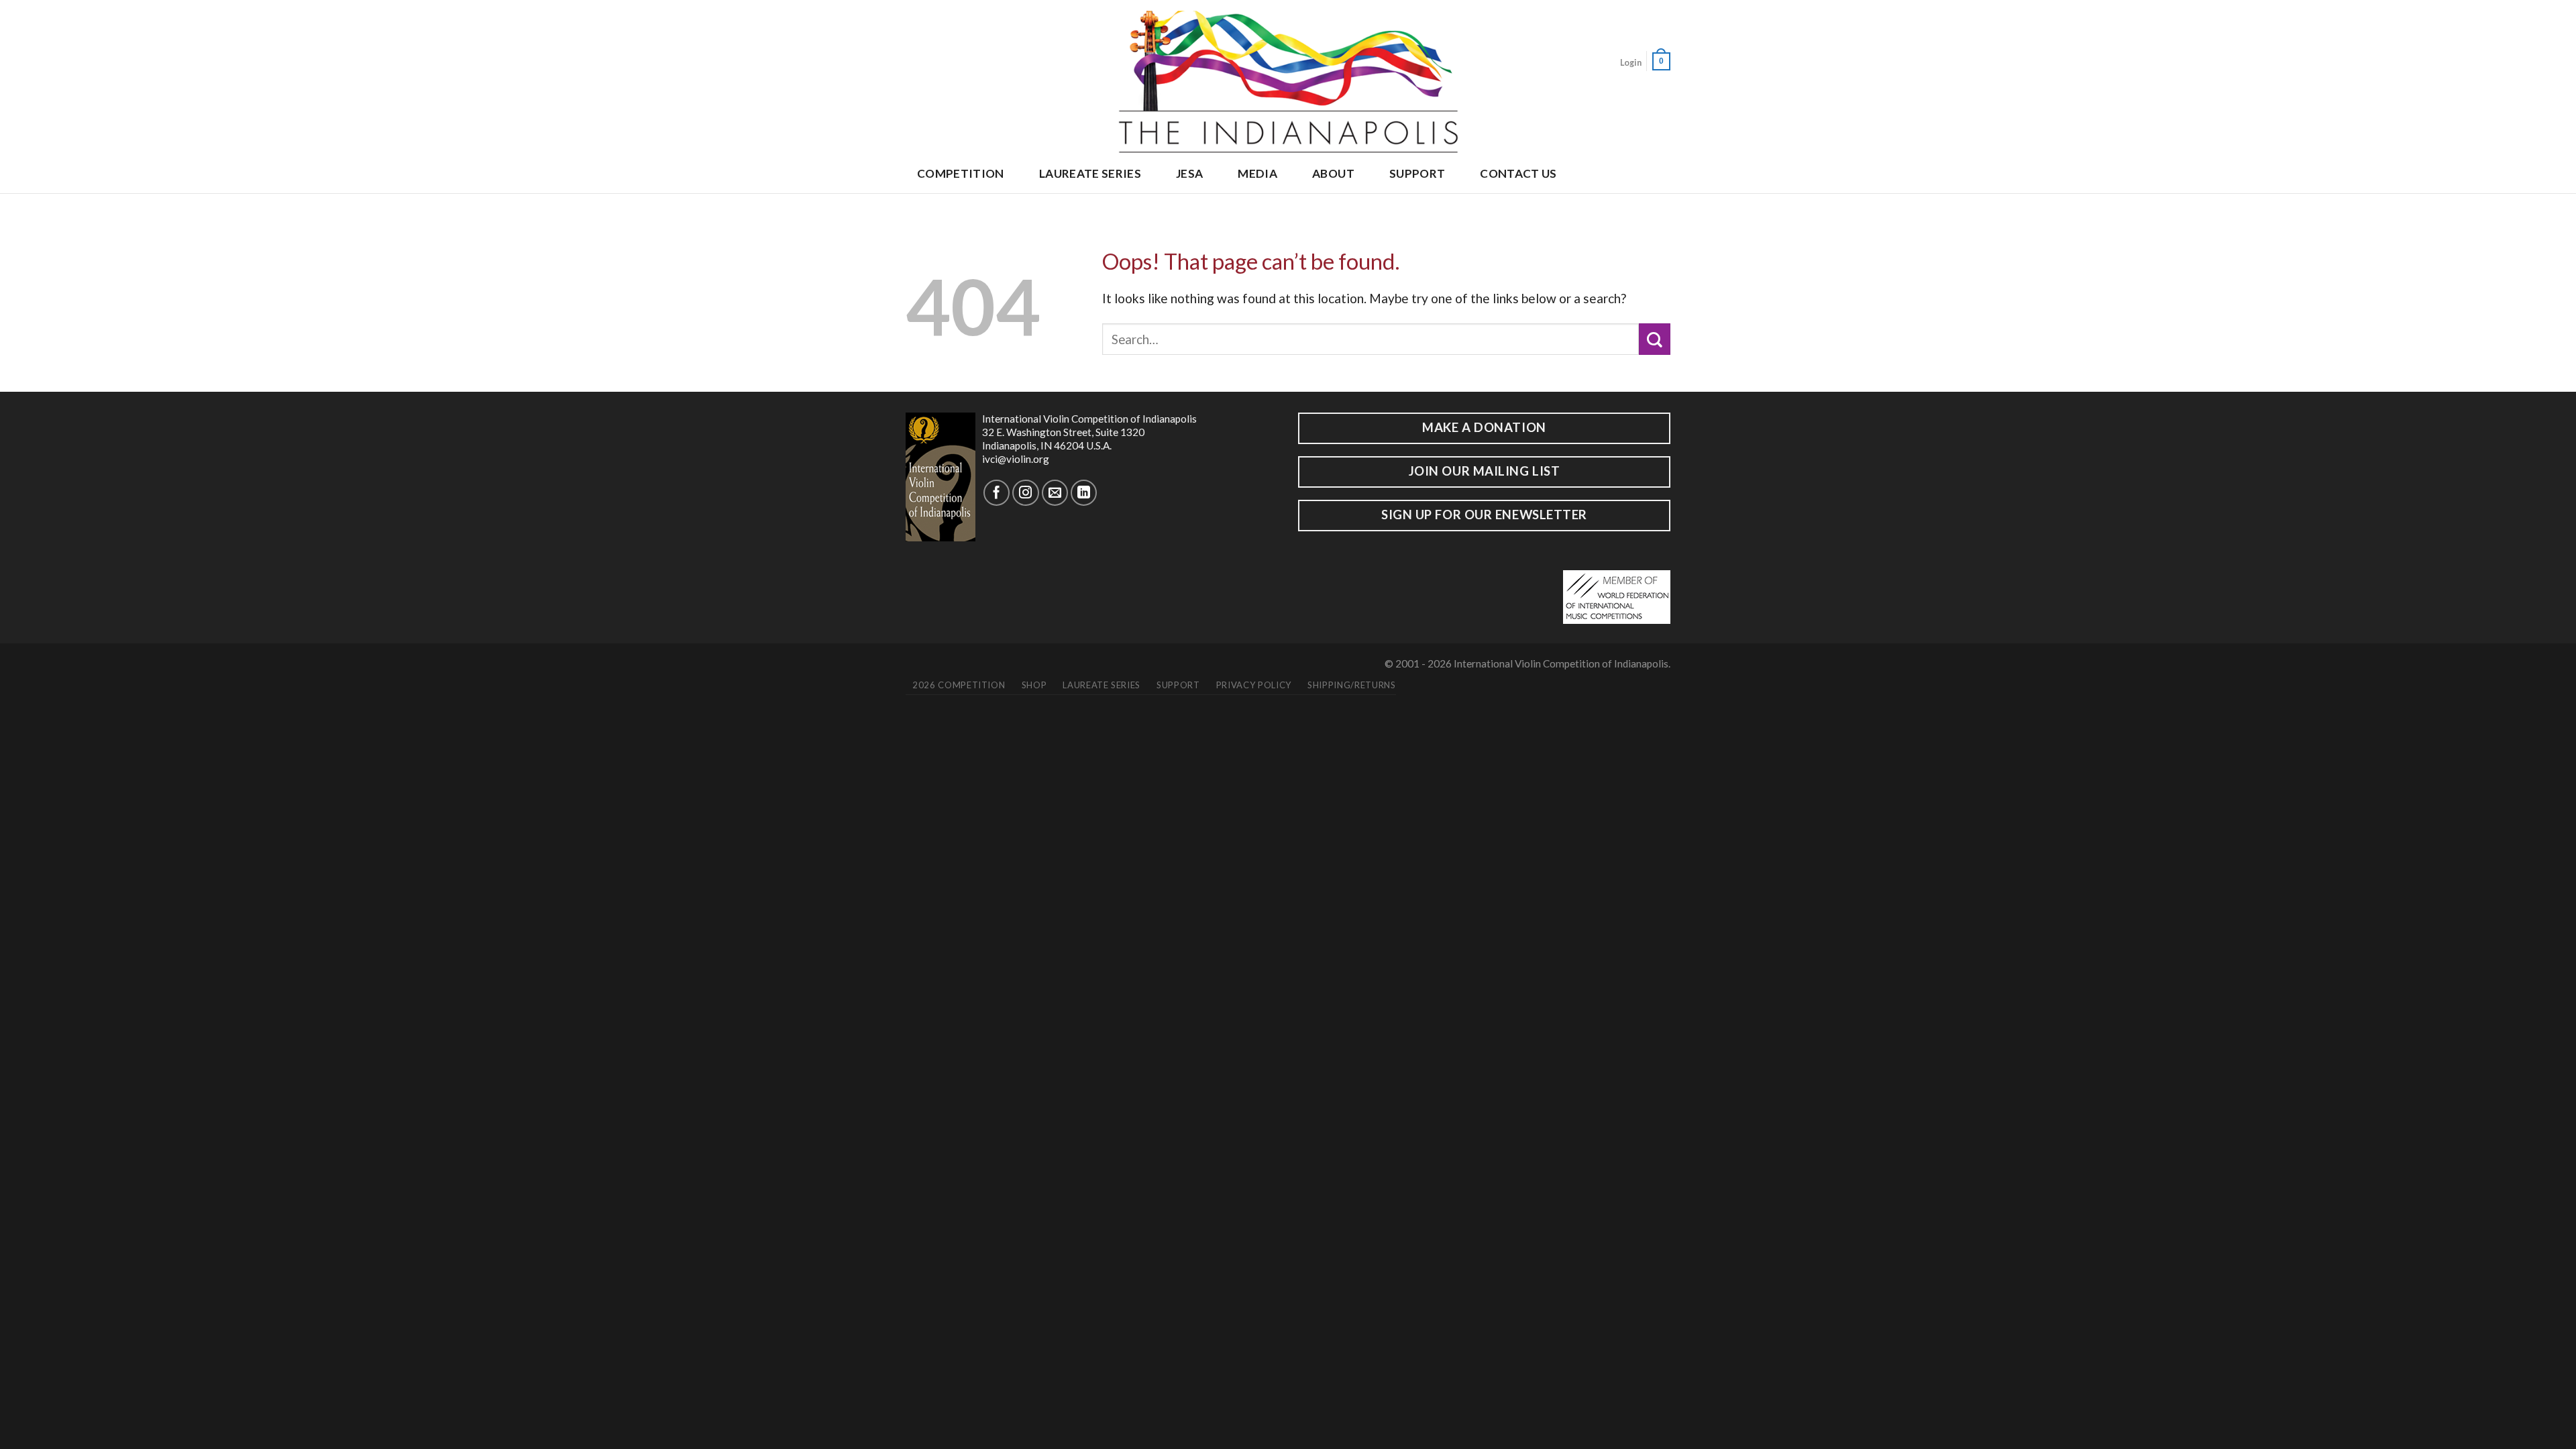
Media (1257, 173)
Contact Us (1518, 173)
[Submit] (1655, 339)
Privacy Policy (1254, 685)
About (1333, 173)
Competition (961, 173)
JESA (1189, 173)
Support (1417, 173)
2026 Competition (959, 685)
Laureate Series (1090, 173)
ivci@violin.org (1016, 459)
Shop (1034, 685)
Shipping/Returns (1351, 685)
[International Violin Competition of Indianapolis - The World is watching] (1288, 78)
